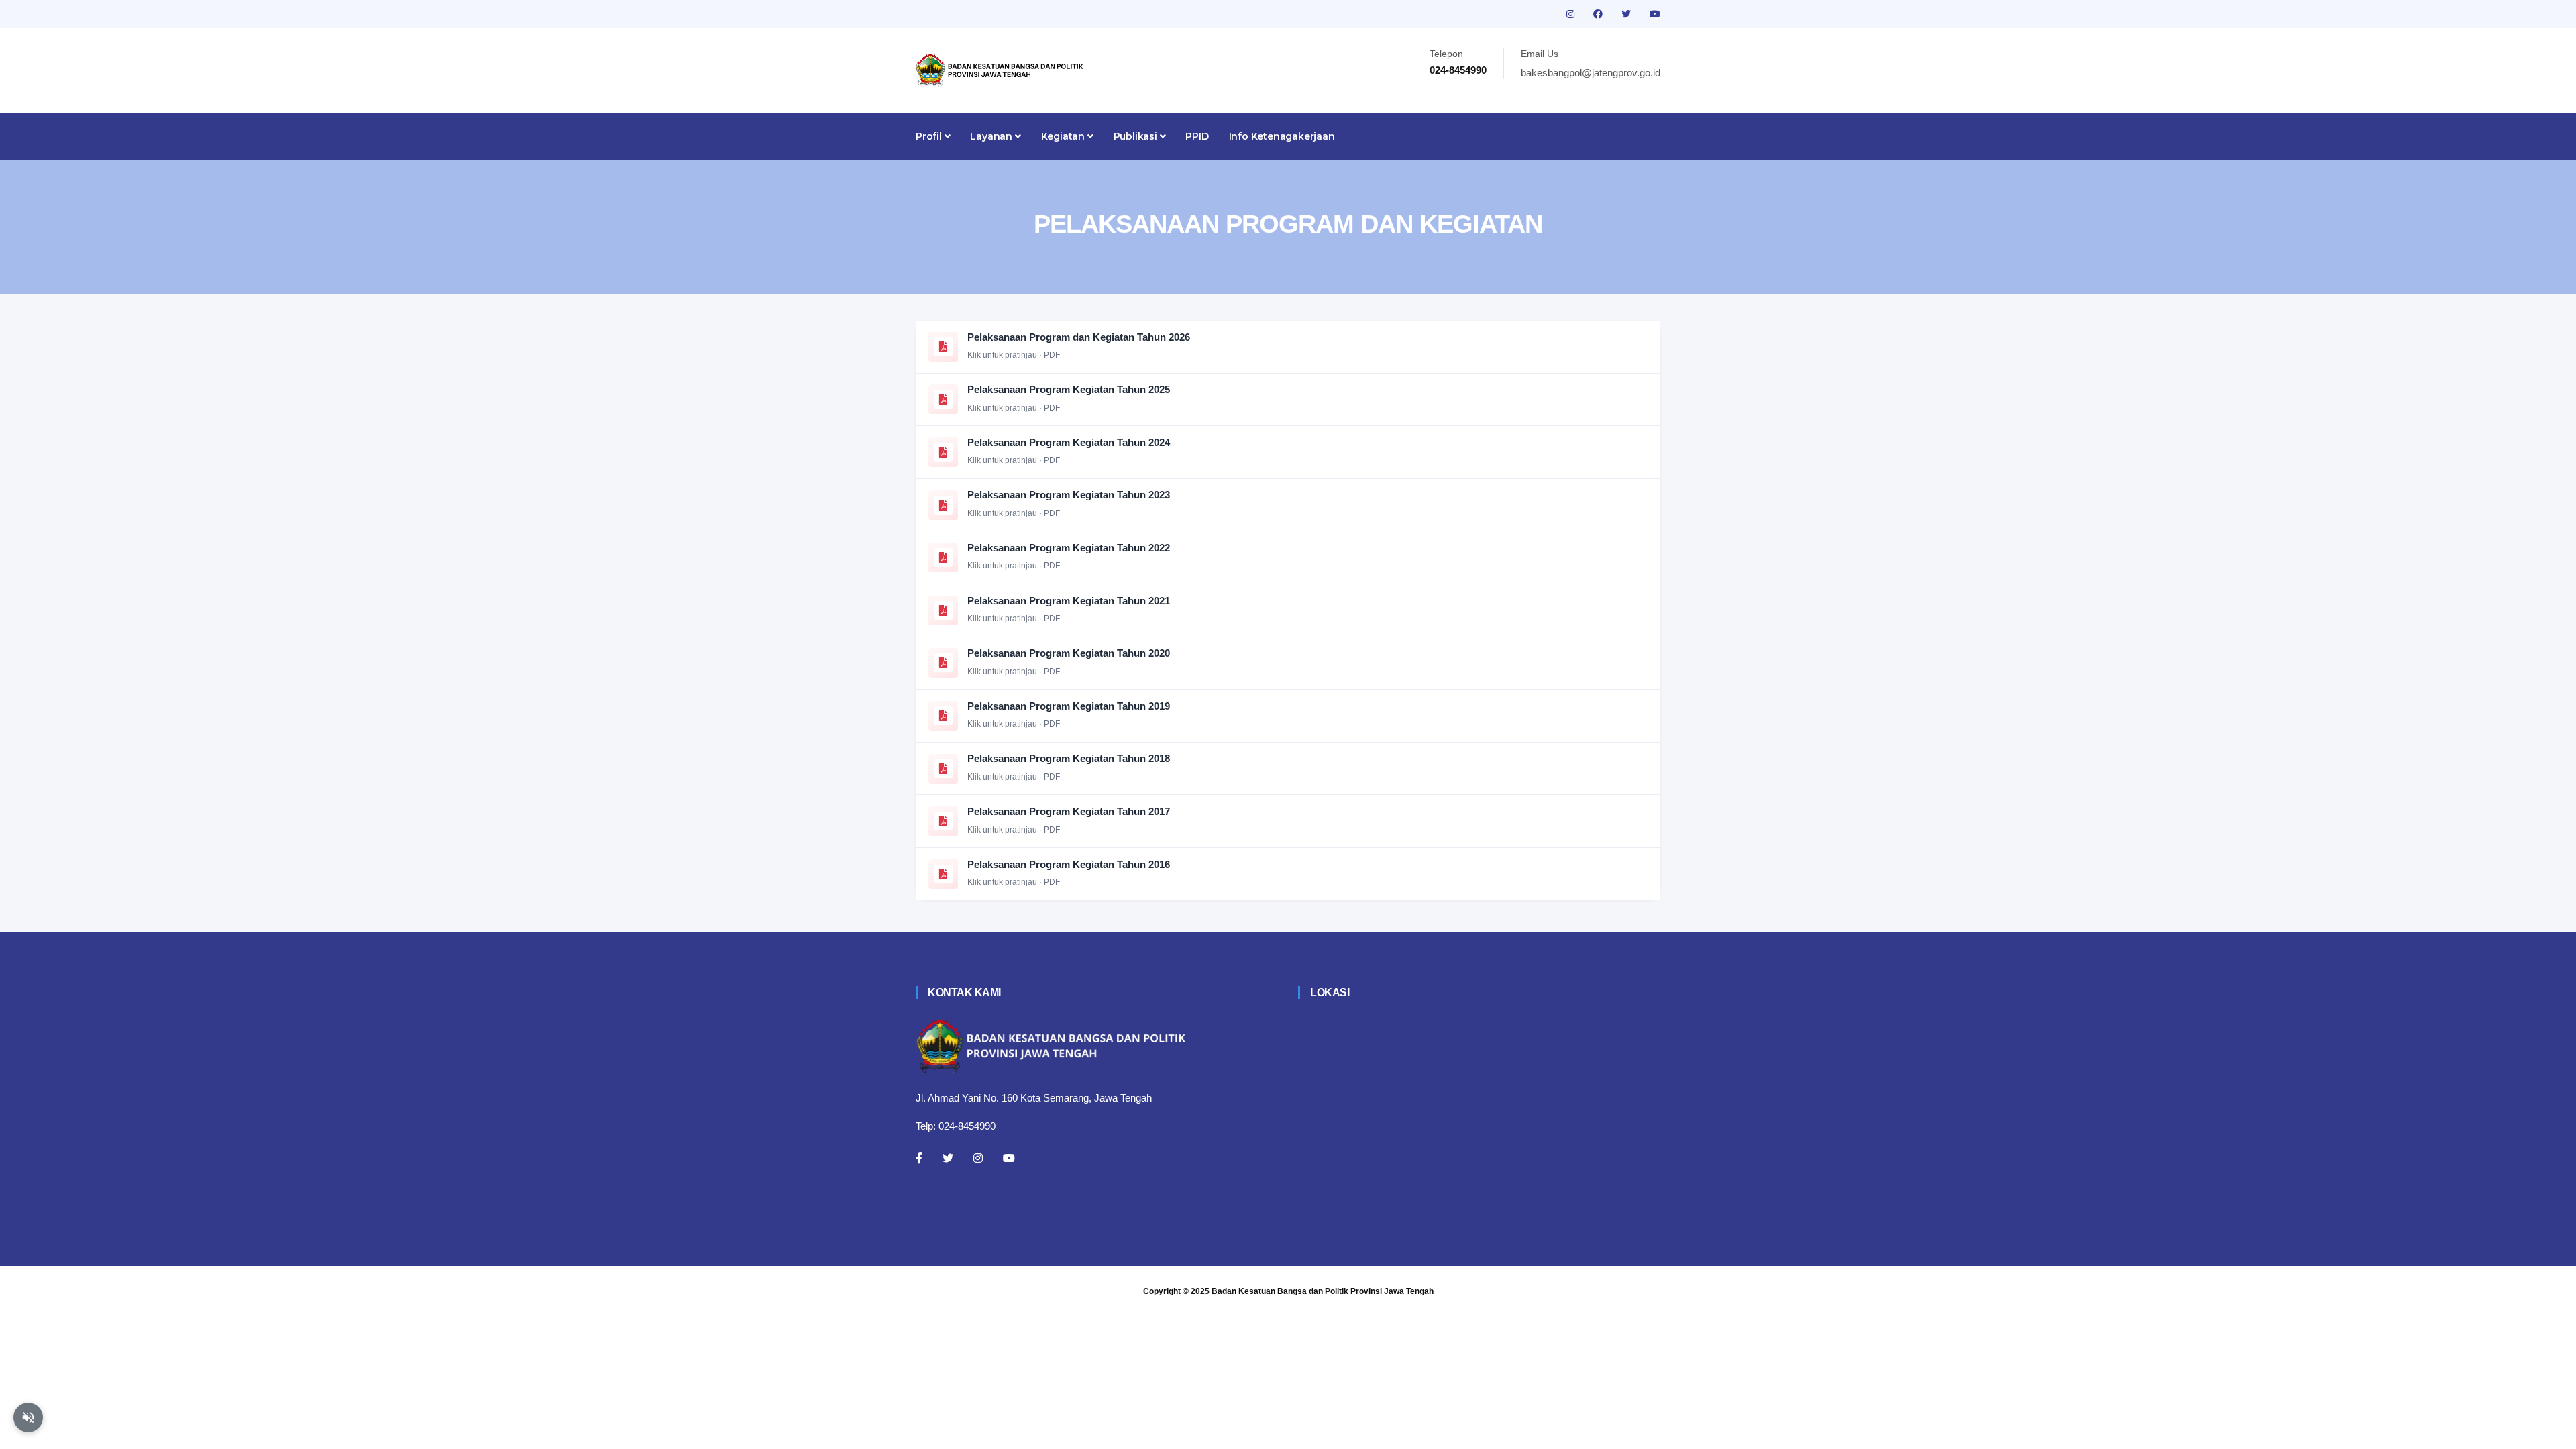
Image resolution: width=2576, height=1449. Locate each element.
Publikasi (1137, 136)
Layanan (992, 136)
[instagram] (1572, 14)
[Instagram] (978, 1158)
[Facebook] (919, 1158)
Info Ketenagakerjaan (1282, 136)
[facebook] (1599, 14)
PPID (1197, 136)
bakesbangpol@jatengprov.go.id (1591, 73)
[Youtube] (1009, 1158)
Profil (930, 136)
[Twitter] (948, 1158)
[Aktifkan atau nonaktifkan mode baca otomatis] (28, 1417)
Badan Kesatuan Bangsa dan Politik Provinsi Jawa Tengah (1323, 1291)
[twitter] (1627, 14)
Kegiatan (1064, 136)
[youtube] (1655, 14)
